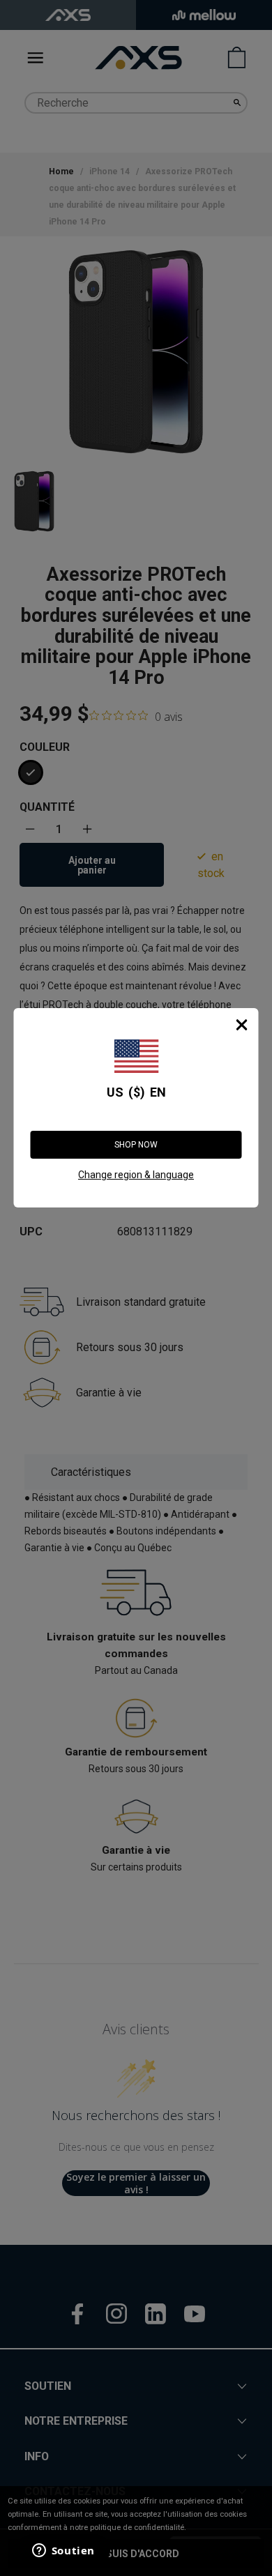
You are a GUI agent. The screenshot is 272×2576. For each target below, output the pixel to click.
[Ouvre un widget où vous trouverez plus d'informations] (62, 2552)
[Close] (242, 1025)
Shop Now (136, 1145)
